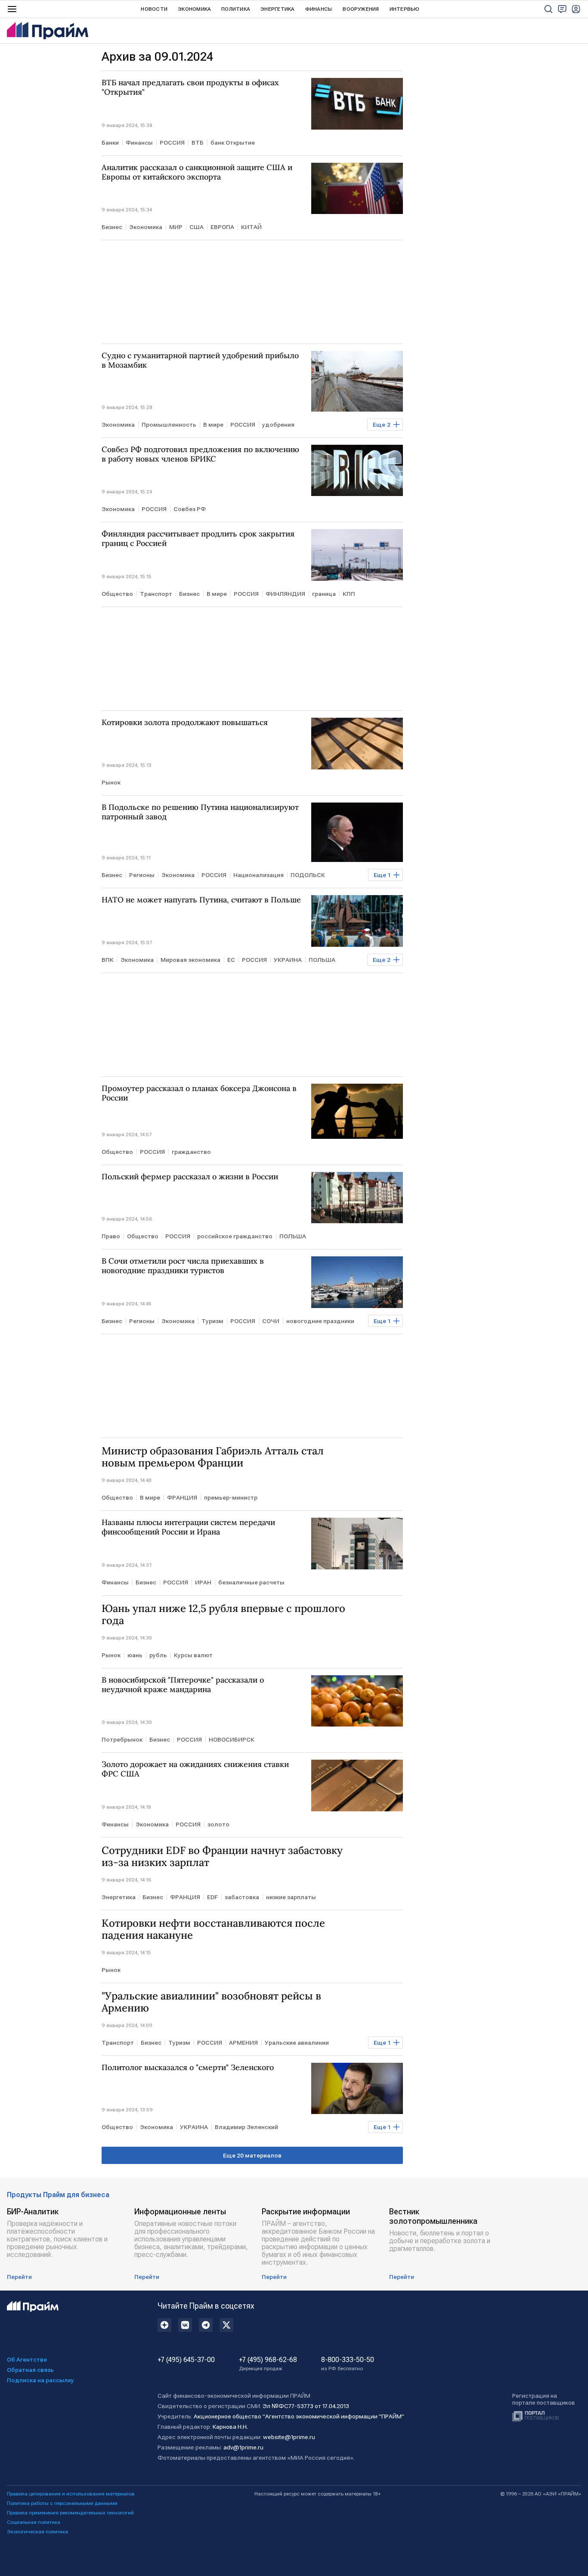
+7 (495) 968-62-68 (268, 2364)
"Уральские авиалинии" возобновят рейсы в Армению (211, 2002)
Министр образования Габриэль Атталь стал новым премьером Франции (213, 1457)
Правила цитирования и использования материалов (71, 2494)
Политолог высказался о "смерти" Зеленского (188, 2068)
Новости (154, 9)
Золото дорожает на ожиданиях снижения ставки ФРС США (195, 1769)
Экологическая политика (37, 2532)
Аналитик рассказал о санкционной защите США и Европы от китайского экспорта (197, 172)
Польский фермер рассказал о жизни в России (190, 1177)
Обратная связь (30, 2370)
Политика (236, 9)
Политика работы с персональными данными (62, 2503)
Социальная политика (34, 2522)
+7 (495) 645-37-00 (186, 2360)
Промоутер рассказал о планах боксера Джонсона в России (199, 1093)
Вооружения (361, 9)
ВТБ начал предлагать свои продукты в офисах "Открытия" (190, 87)
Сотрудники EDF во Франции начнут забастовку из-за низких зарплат (222, 1857)
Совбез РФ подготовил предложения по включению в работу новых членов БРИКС (200, 454)
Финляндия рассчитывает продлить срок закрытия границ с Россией (198, 539)
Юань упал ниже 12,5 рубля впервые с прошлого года (223, 1615)
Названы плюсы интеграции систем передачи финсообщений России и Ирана (188, 1527)
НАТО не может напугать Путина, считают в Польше (201, 900)
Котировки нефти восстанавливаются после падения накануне (213, 1929)
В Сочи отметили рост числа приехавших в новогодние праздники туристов (183, 1266)
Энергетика (277, 9)
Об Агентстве (27, 2359)
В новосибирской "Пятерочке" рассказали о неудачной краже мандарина (183, 1685)
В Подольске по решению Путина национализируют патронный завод (200, 812)
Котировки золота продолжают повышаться (185, 722)
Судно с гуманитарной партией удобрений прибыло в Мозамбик (200, 360)
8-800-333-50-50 (348, 2364)
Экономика (194, 9)
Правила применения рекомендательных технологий (70, 2513)
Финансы (319, 9)
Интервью (405, 9)
